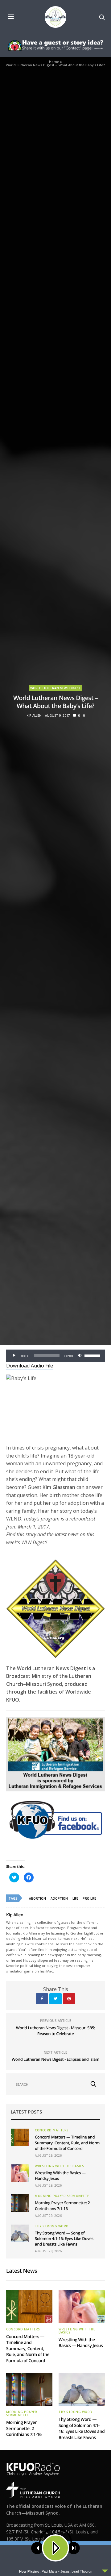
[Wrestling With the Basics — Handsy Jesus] (20, 2173)
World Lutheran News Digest (55, 688)
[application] (55, 1356)
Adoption (59, 1898)
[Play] (14, 1356)
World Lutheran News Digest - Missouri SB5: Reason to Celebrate (55, 2031)
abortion (37, 1898)
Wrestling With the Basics (60, 2166)
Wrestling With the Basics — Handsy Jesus (81, 2343)
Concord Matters (52, 2130)
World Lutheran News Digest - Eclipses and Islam (55, 2059)
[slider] (93, 1355)
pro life (89, 1898)
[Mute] (80, 1356)
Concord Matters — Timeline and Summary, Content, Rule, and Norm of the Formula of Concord (67, 2143)
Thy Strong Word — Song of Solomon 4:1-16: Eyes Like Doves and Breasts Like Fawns (64, 2238)
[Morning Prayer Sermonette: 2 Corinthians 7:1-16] (20, 2203)
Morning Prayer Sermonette (62, 2196)
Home (54, 62)
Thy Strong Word (52, 2226)
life (75, 1898)
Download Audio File (30, 1366)
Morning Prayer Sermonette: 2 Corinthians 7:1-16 (62, 2205)
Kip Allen (34, 716)
